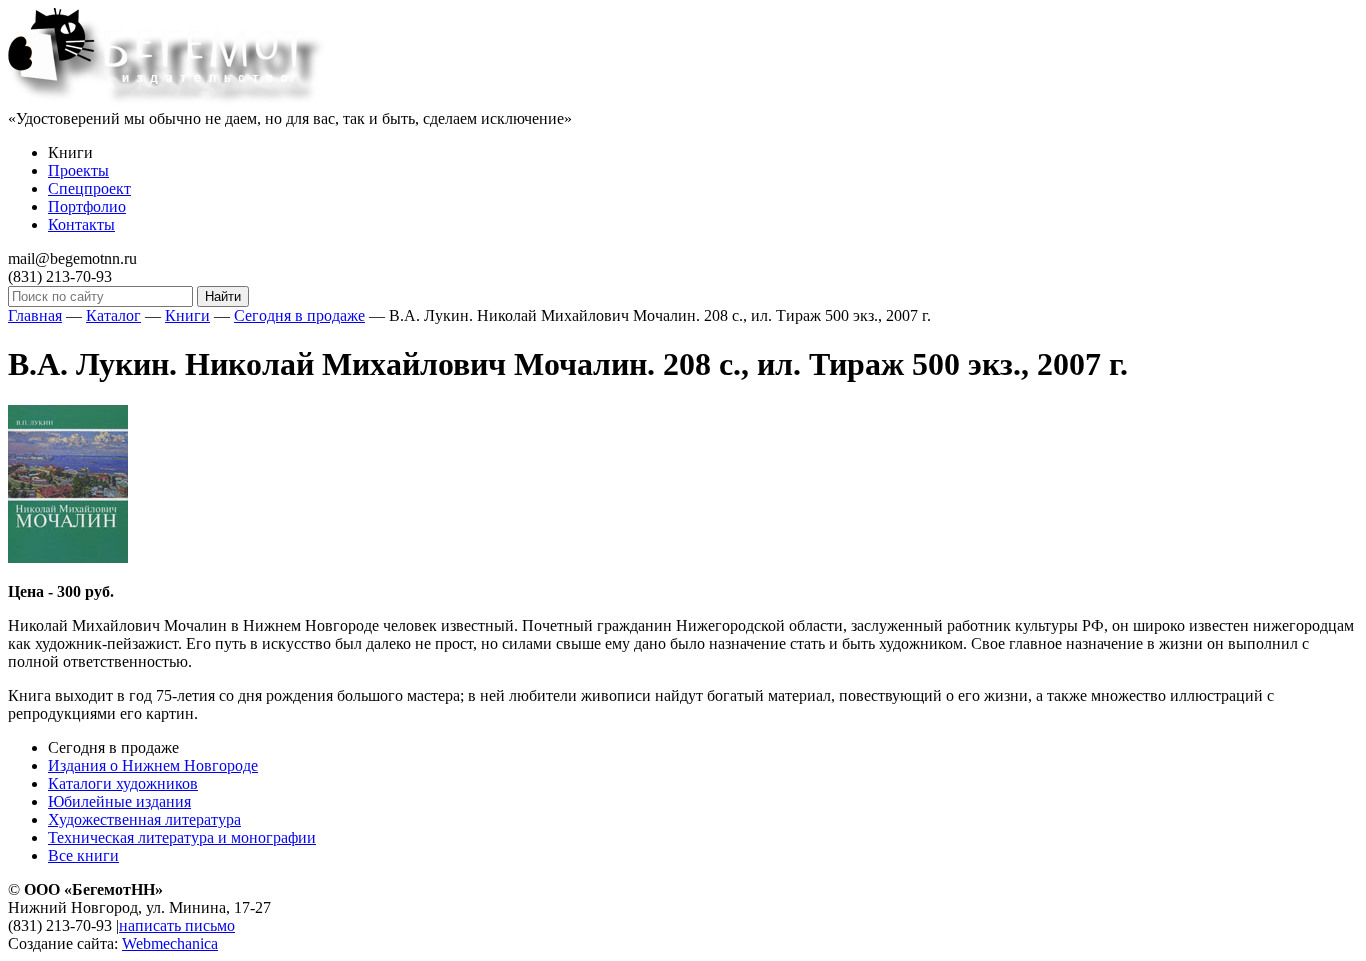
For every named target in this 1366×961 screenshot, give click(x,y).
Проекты (78, 170)
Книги (187, 315)
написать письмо (177, 925)
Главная (35, 315)
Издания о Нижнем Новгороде (153, 765)
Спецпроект (89, 188)
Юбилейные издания (119, 801)
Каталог (113, 315)
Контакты (81, 224)
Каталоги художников (123, 783)
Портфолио (87, 206)
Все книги (83, 855)
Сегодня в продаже (299, 315)
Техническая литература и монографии (182, 837)
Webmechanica (170, 943)
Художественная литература (144, 819)
